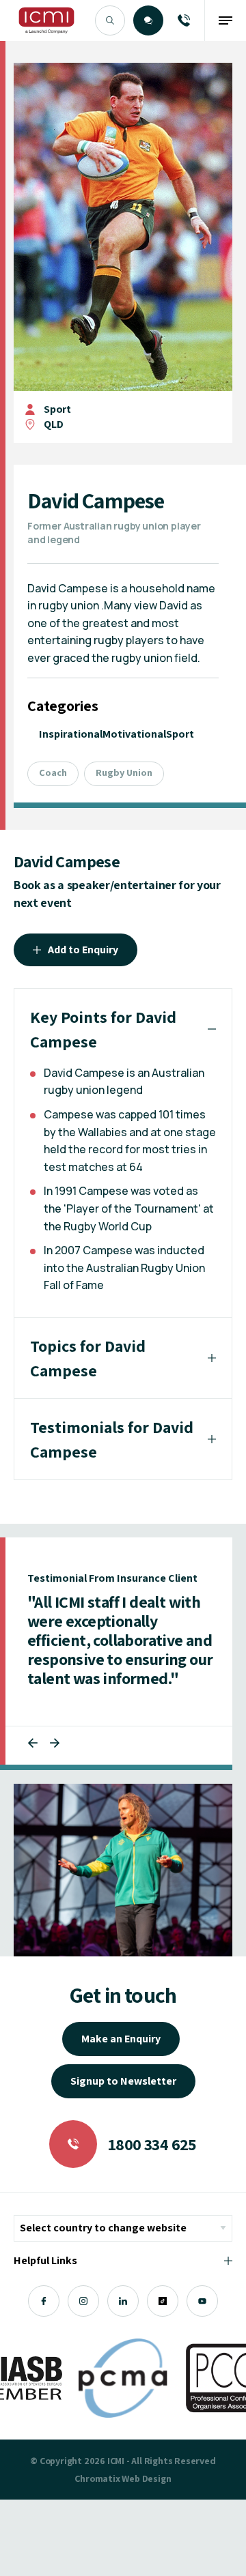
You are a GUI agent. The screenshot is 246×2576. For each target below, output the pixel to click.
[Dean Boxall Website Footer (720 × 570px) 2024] (123, 1870)
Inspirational (71, 734)
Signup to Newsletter (123, 2081)
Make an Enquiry (121, 2039)
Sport (57, 409)
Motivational (134, 734)
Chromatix (97, 2478)
